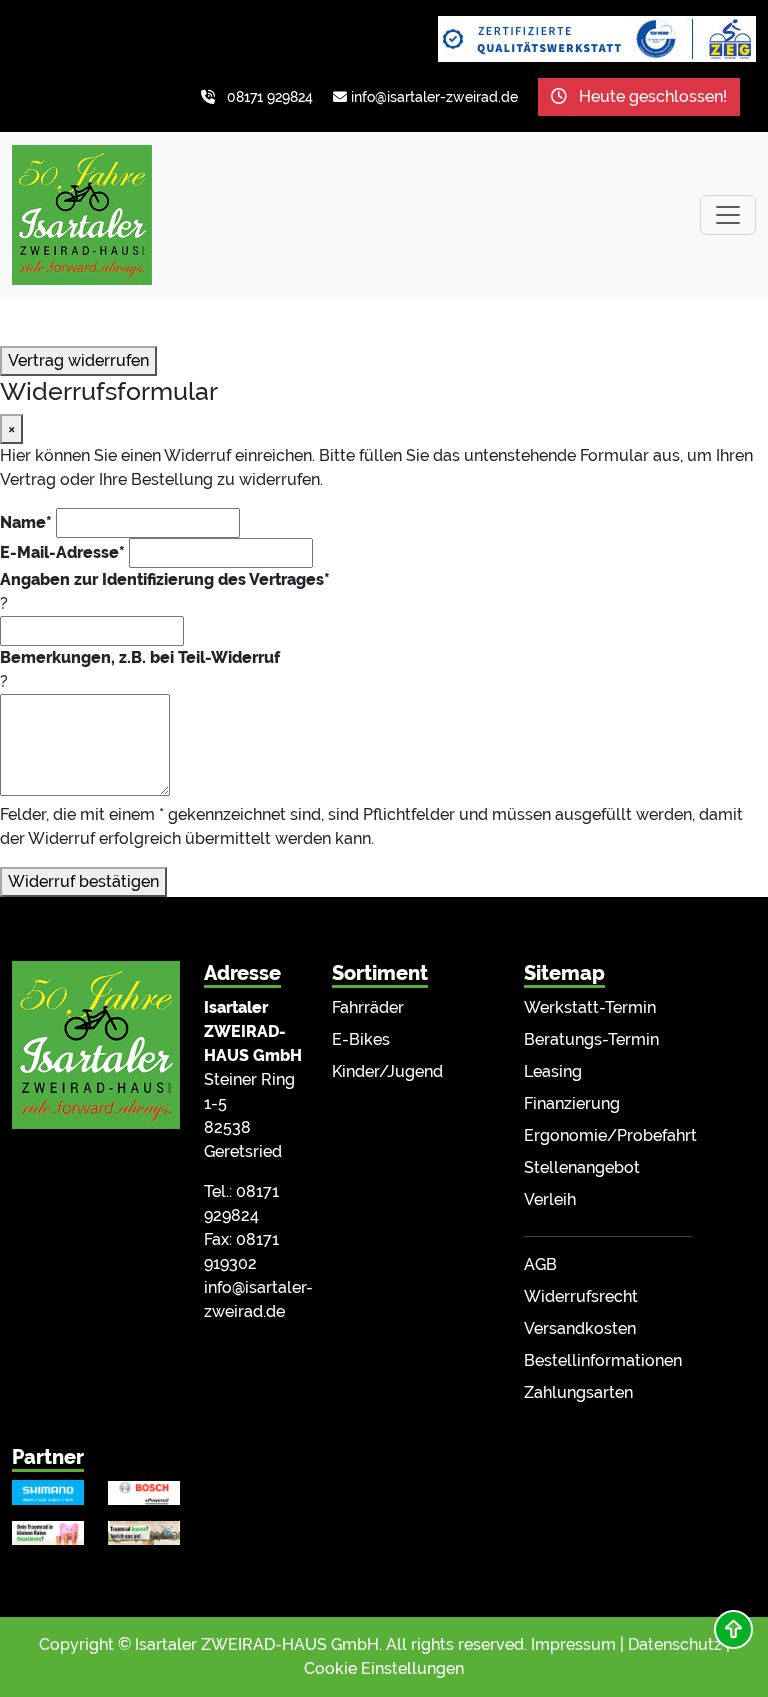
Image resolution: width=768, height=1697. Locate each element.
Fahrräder (368, 1007)
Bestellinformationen (603, 1360)
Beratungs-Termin (591, 1039)
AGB (540, 1264)
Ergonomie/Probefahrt (610, 1135)
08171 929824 (270, 97)
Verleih (550, 1199)
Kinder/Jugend (387, 1071)
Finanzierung (572, 1103)
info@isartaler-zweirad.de (434, 97)
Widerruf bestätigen (83, 881)
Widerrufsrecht (581, 1296)
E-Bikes (361, 1039)
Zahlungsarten (578, 1392)
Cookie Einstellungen (384, 1668)
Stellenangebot (582, 1167)
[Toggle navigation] (728, 215)
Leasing (553, 1071)
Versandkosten (580, 1328)
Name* (26, 522)
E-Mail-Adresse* (62, 552)
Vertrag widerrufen (78, 360)
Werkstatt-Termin (590, 1007)
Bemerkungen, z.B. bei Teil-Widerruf (140, 657)
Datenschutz (675, 1644)
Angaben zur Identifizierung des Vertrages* (165, 579)
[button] (733, 1629)
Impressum (573, 1644)
